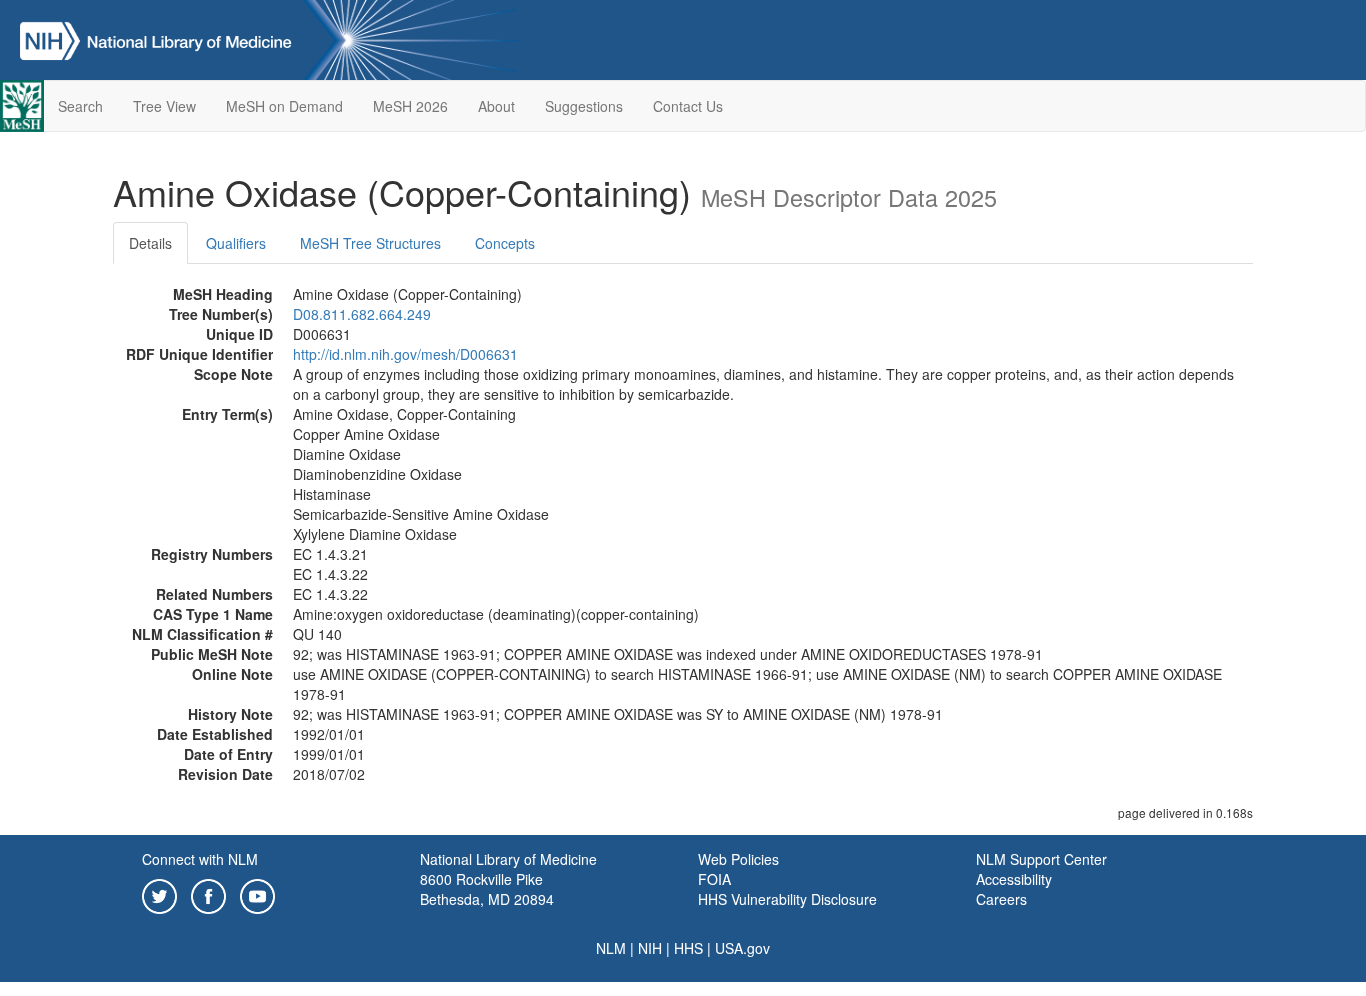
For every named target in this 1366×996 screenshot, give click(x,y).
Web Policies (738, 859)
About (496, 106)
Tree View (164, 106)
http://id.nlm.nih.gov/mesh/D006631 (405, 354)
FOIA (714, 879)
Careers (1001, 899)
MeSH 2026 (410, 106)
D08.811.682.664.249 (362, 314)
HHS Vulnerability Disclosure (787, 899)
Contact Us (688, 106)
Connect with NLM (200, 859)
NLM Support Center (1041, 859)
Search (80, 106)
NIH (650, 948)
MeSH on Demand (284, 106)
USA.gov (742, 948)
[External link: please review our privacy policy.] (159, 894)
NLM (611, 948)
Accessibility (1014, 879)
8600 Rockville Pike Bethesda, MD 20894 (487, 889)
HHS (688, 948)
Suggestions (584, 106)
